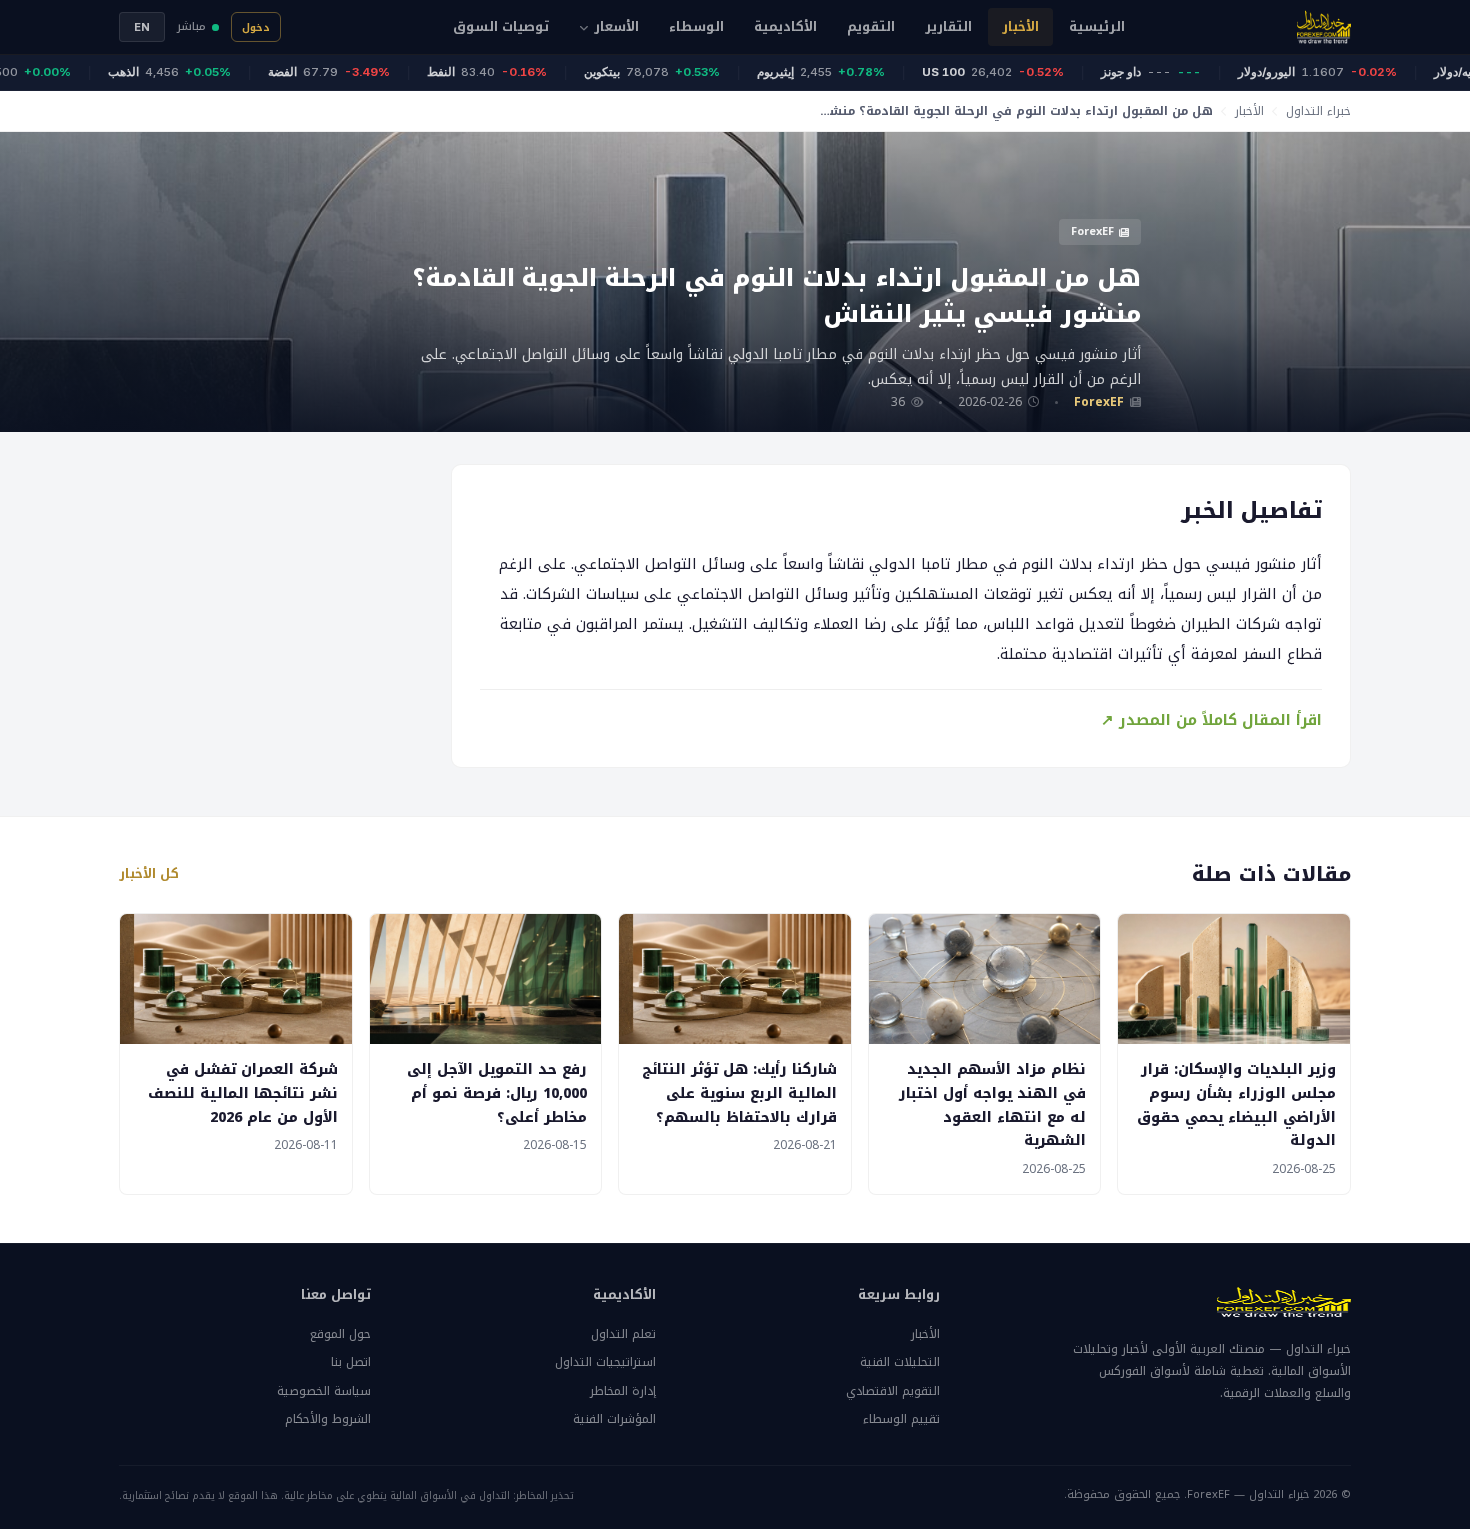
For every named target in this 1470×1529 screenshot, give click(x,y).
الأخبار (1020, 26)
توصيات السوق (501, 26)
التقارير (948, 26)
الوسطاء (696, 26)
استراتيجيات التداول (605, 1362)
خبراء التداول (1318, 111)
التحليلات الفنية (900, 1362)
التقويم (871, 26)
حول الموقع (340, 1334)
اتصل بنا (351, 1362)
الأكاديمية (785, 26)
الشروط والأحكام (328, 1419)
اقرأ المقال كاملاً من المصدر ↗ (1211, 720)
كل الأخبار (149, 874)
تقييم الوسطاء (901, 1419)
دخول (256, 27)
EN (142, 27)
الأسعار (616, 26)
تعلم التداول (623, 1334)
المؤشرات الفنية (614, 1419)
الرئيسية (1097, 26)
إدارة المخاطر (622, 1391)
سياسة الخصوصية (324, 1391)
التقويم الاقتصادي (893, 1391)
